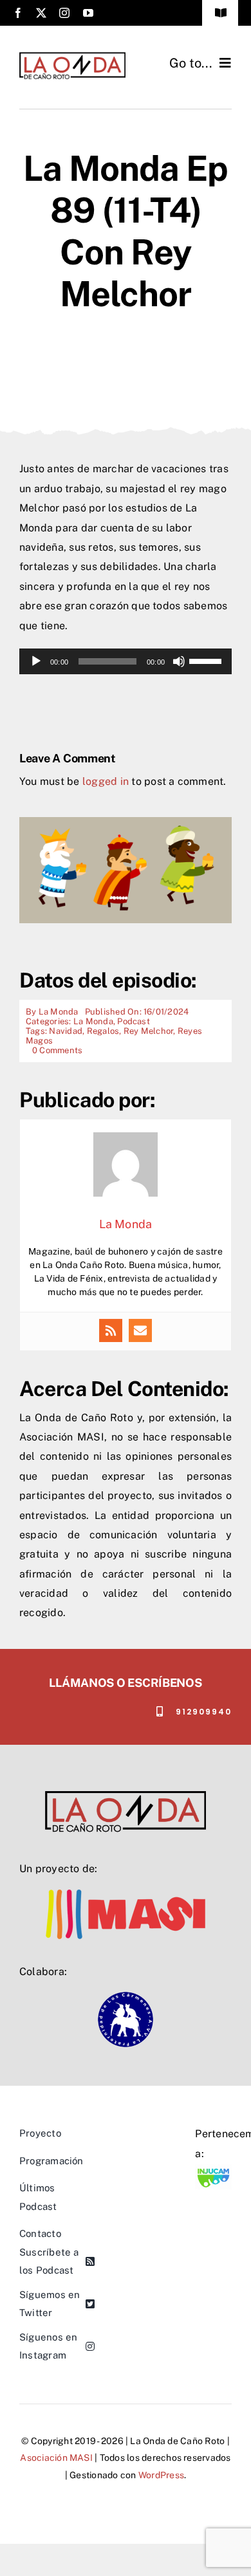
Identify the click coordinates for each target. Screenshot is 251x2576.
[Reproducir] (36, 661)
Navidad (66, 1031)
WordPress (161, 2475)
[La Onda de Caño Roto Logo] (72, 56)
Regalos (103, 1031)
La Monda (59, 1012)
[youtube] (88, 13)
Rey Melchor (149, 1031)
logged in (106, 781)
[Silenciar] (179, 661)
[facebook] (18, 13)
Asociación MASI (56, 2458)
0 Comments (57, 1050)
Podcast (134, 1021)
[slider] (207, 660)
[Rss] (111, 1330)
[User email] (140, 1330)
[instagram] (64, 13)
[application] (126, 661)
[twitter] (41, 13)
